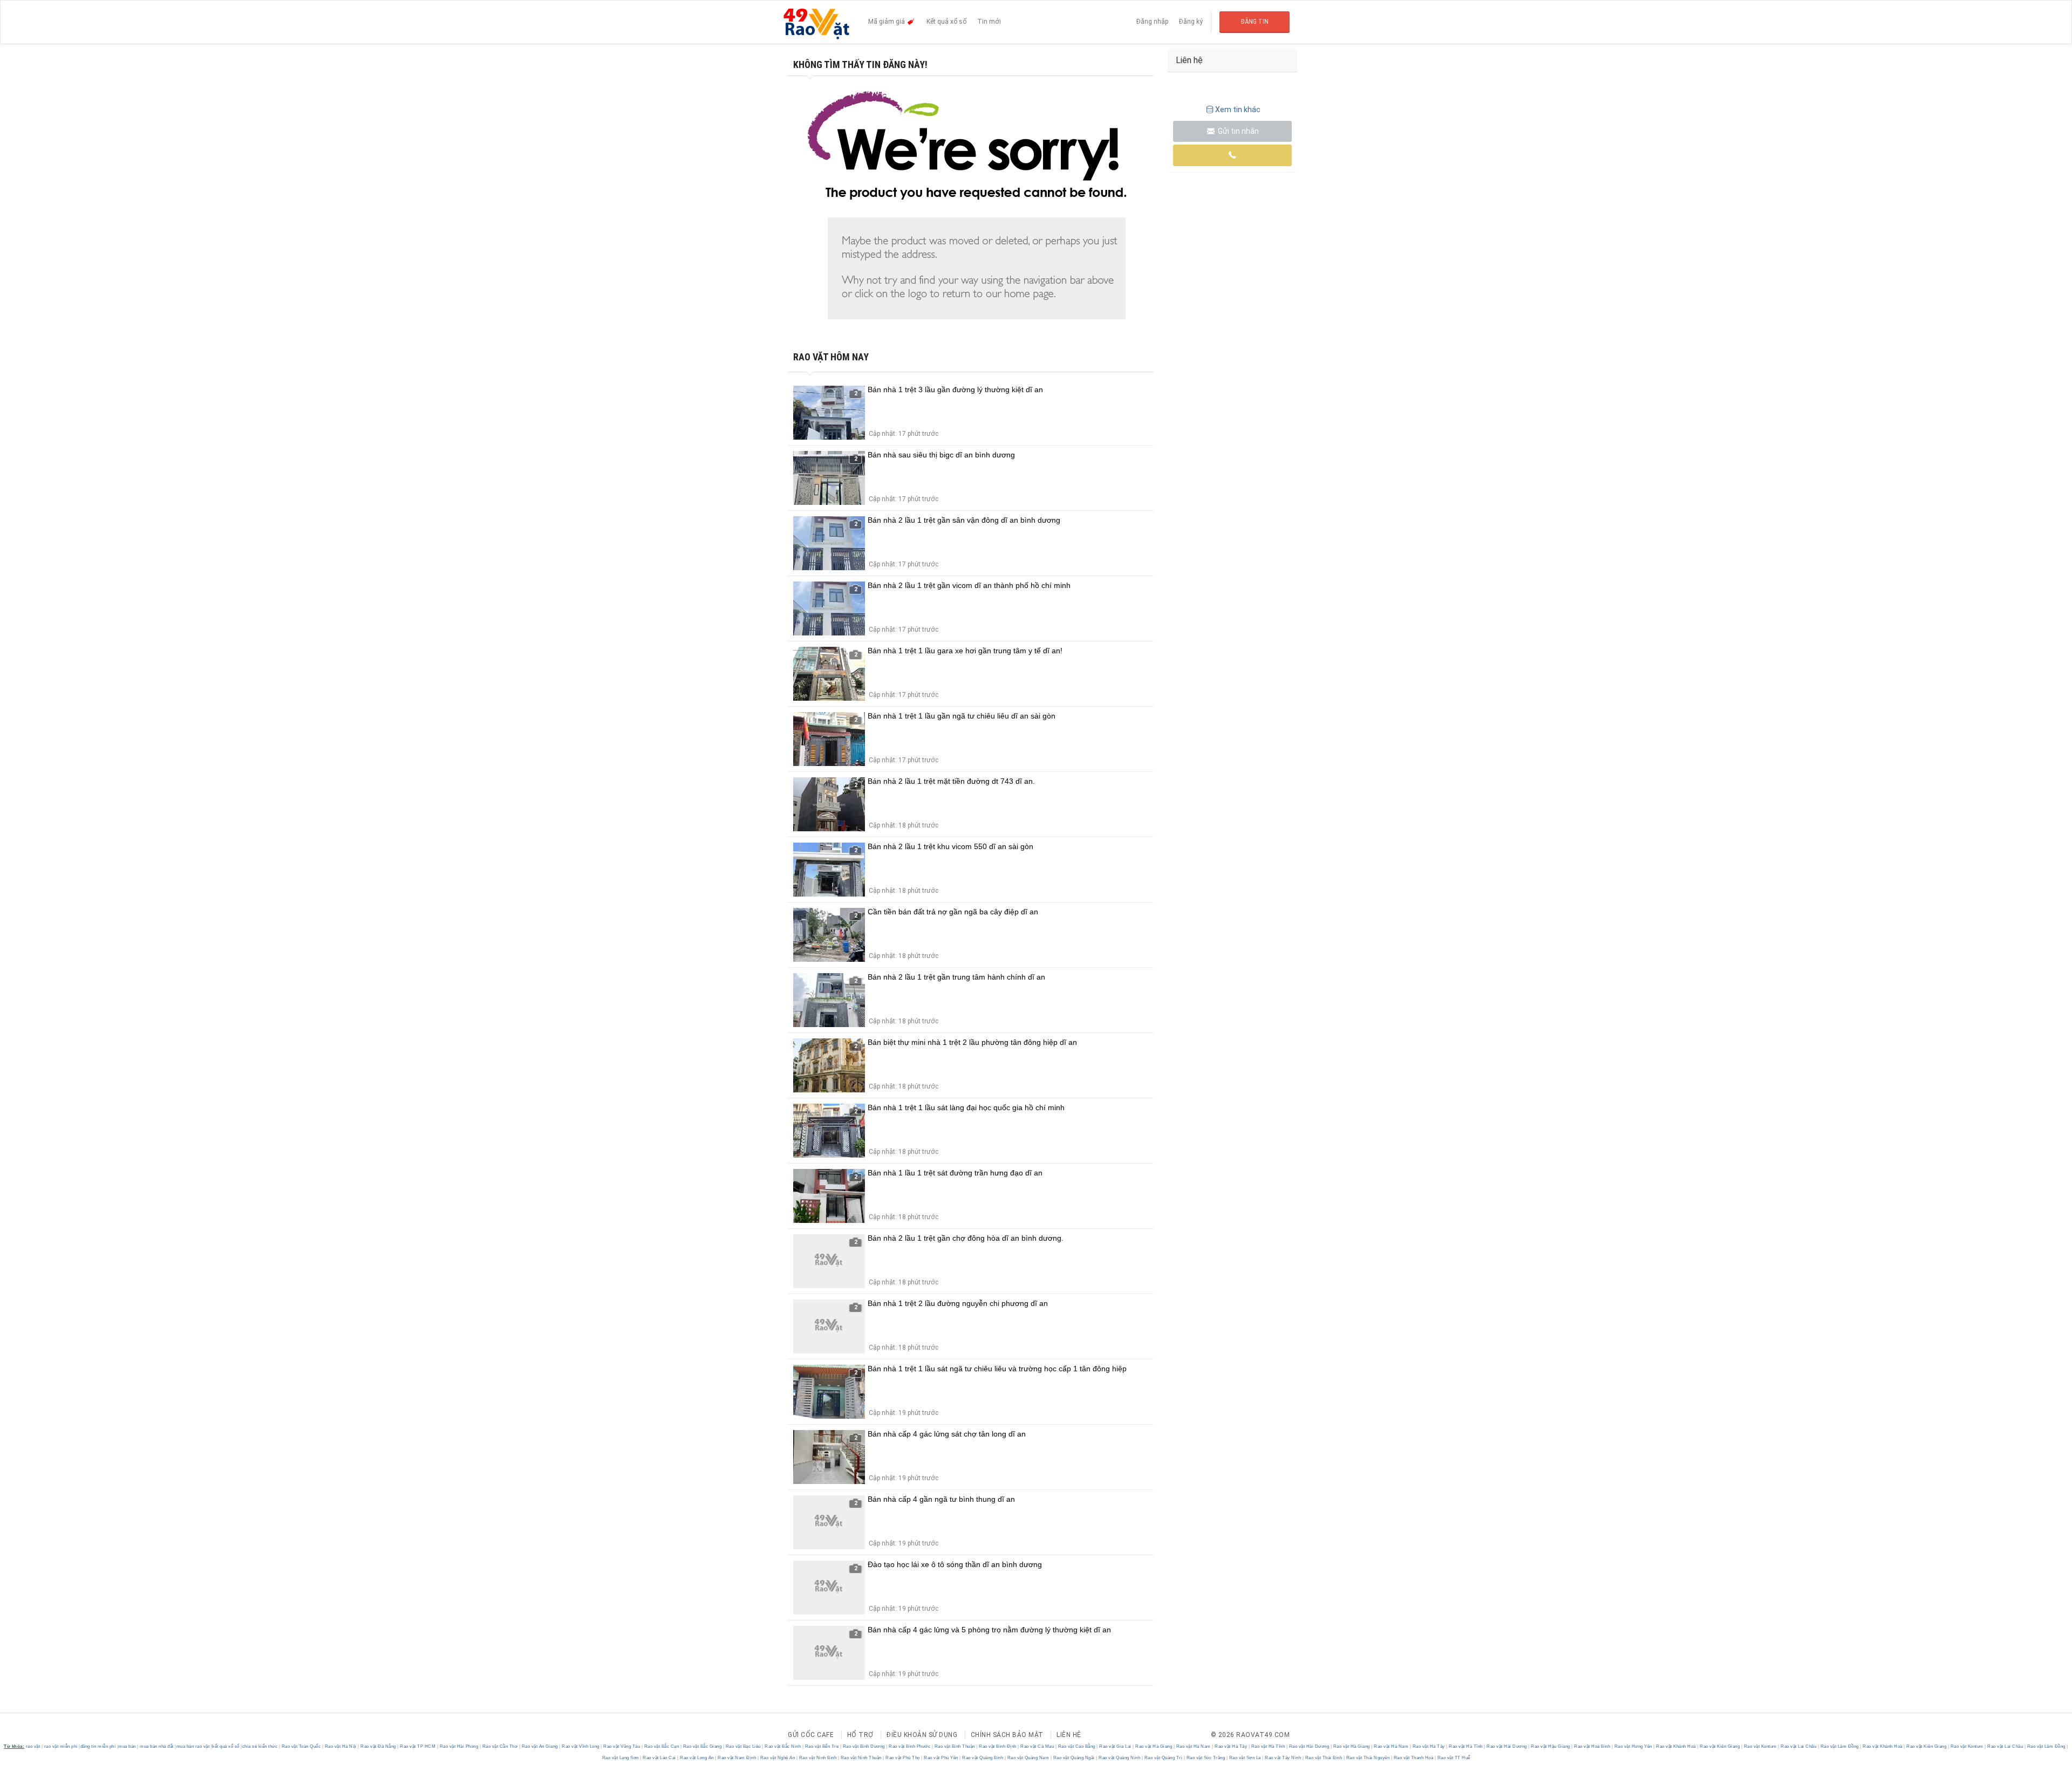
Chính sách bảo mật (1007, 1735)
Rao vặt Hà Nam (1193, 1746)
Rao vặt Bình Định (998, 1746)
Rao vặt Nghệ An (778, 1758)
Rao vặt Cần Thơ (500, 1746)
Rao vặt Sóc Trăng (1206, 1758)
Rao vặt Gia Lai (1116, 1746)
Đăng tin (1255, 22)
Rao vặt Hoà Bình (1592, 1746)
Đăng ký (1191, 22)
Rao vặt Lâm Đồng (1839, 1746)
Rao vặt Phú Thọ (903, 1758)
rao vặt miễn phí (61, 1746)
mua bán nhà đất (157, 1746)
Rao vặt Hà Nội (340, 1746)
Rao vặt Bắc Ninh (783, 1746)
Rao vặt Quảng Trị (1163, 1758)
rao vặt (33, 1746)
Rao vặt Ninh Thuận (861, 1758)
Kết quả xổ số (946, 22)
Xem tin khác (1238, 110)
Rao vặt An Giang (540, 1746)
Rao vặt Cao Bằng (1076, 1746)
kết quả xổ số (226, 1746)
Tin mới (989, 22)
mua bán (127, 1746)
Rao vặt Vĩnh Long (581, 1746)
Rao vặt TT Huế (1453, 1758)
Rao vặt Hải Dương (1309, 1746)
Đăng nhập (1152, 22)
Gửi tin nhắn (1238, 131)
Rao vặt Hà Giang (1154, 1746)
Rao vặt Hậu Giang (1551, 1746)
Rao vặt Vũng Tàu (622, 1746)
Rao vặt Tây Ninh (1283, 1758)
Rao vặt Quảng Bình (983, 1758)
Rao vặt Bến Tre (822, 1746)
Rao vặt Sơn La (1245, 1758)
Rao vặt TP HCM (418, 1746)
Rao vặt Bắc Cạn (662, 1746)
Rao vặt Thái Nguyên (1368, 1758)
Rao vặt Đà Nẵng (379, 1746)
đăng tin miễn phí (98, 1746)
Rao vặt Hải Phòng (459, 1746)
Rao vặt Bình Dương (864, 1746)
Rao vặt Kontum (1760, 1746)
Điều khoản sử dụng (922, 1735)
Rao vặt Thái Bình (1324, 1758)
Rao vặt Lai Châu (1799, 1746)
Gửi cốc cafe (811, 1735)
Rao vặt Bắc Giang (702, 1746)
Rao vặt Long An (697, 1758)
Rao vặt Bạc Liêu (743, 1746)
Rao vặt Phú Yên (941, 1758)
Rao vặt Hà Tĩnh (1268, 1746)
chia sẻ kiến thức (260, 1746)
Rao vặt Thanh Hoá (1413, 1758)
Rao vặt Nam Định (737, 1758)
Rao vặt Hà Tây (1231, 1746)
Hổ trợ (860, 1735)
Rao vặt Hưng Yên (1633, 1746)
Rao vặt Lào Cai (660, 1758)
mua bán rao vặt (193, 1746)
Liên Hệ (1069, 1735)
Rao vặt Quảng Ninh (1120, 1758)
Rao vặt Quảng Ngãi (1074, 1758)
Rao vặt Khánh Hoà (1676, 1746)
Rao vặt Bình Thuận (955, 1746)
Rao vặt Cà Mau (1037, 1746)
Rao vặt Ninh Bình (818, 1758)
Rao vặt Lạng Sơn (621, 1758)
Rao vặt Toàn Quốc (301, 1746)
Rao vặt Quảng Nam (1028, 1758)
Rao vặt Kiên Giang (1720, 1746)
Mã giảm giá (887, 22)
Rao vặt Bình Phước (910, 1746)
